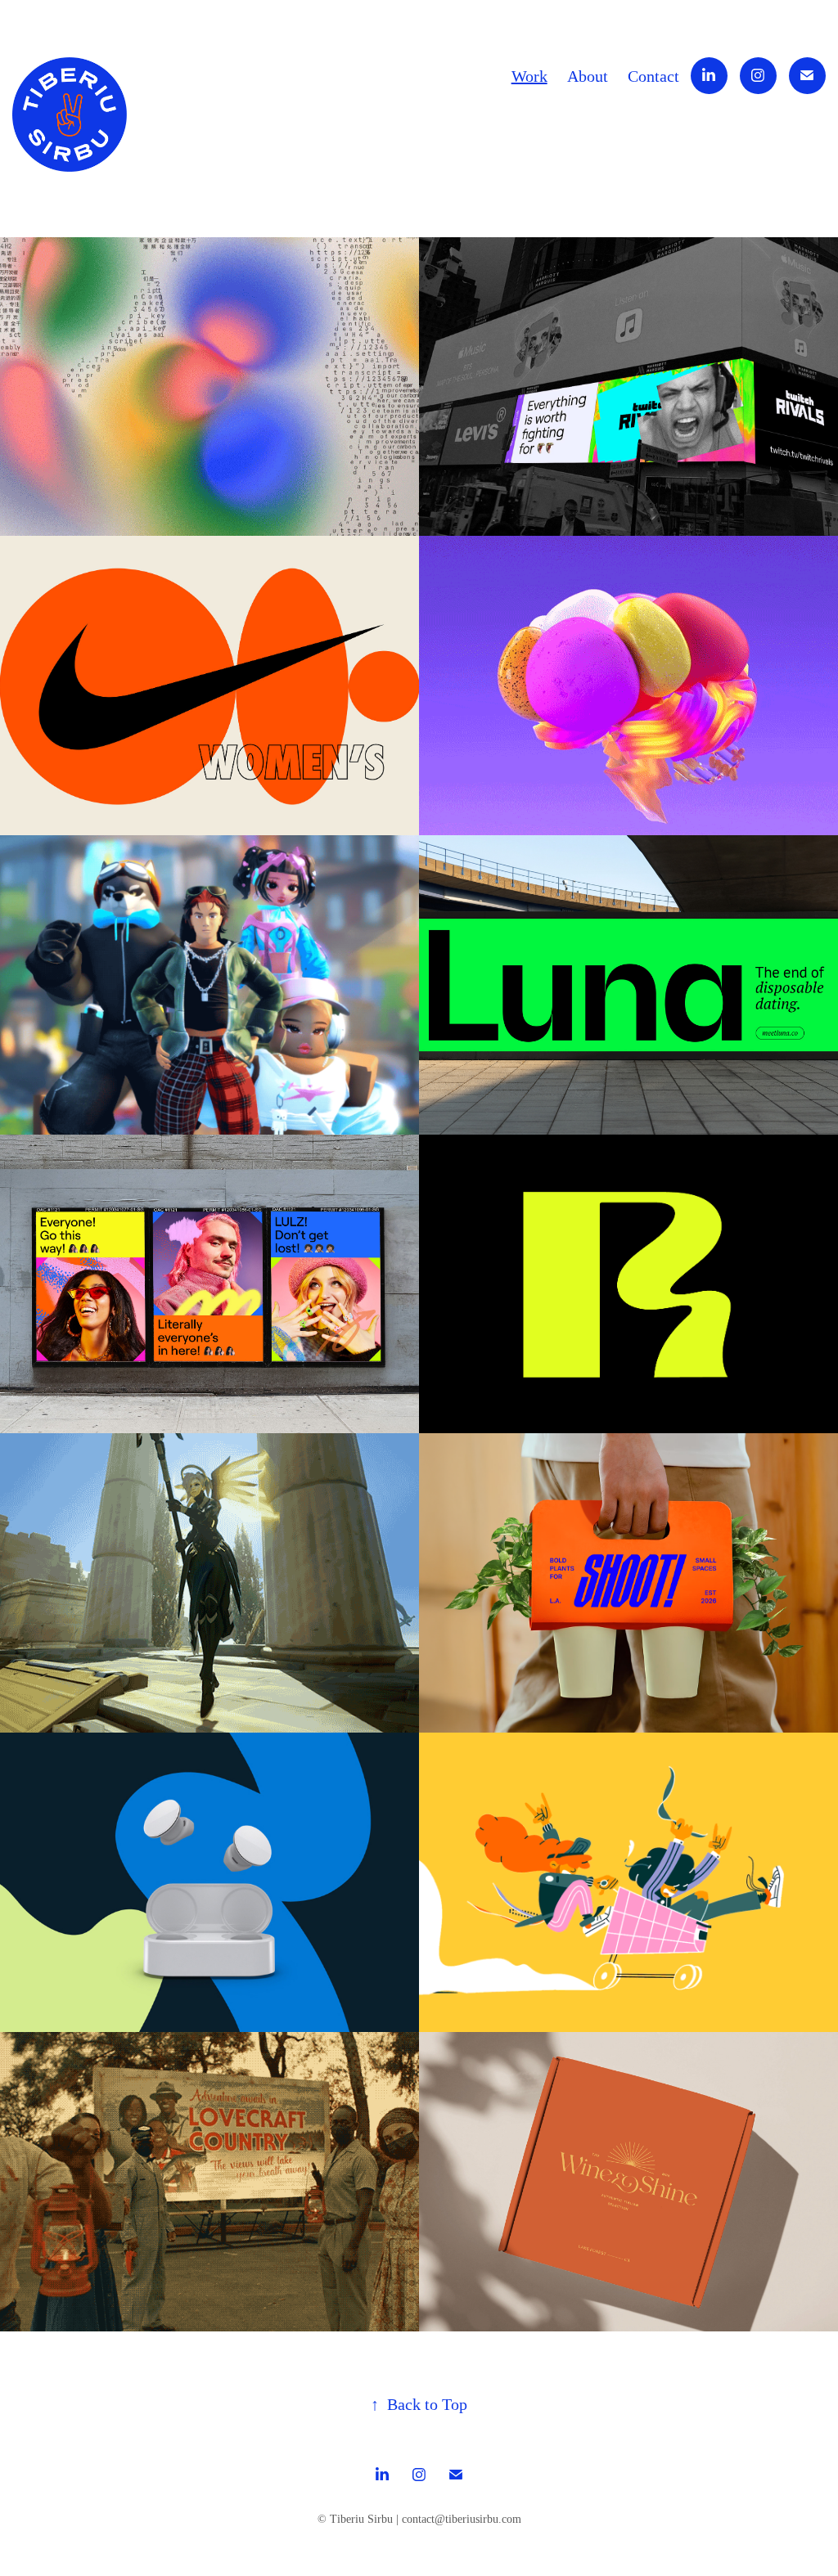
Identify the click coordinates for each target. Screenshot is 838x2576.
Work (529, 76)
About (588, 76)
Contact (653, 76)
